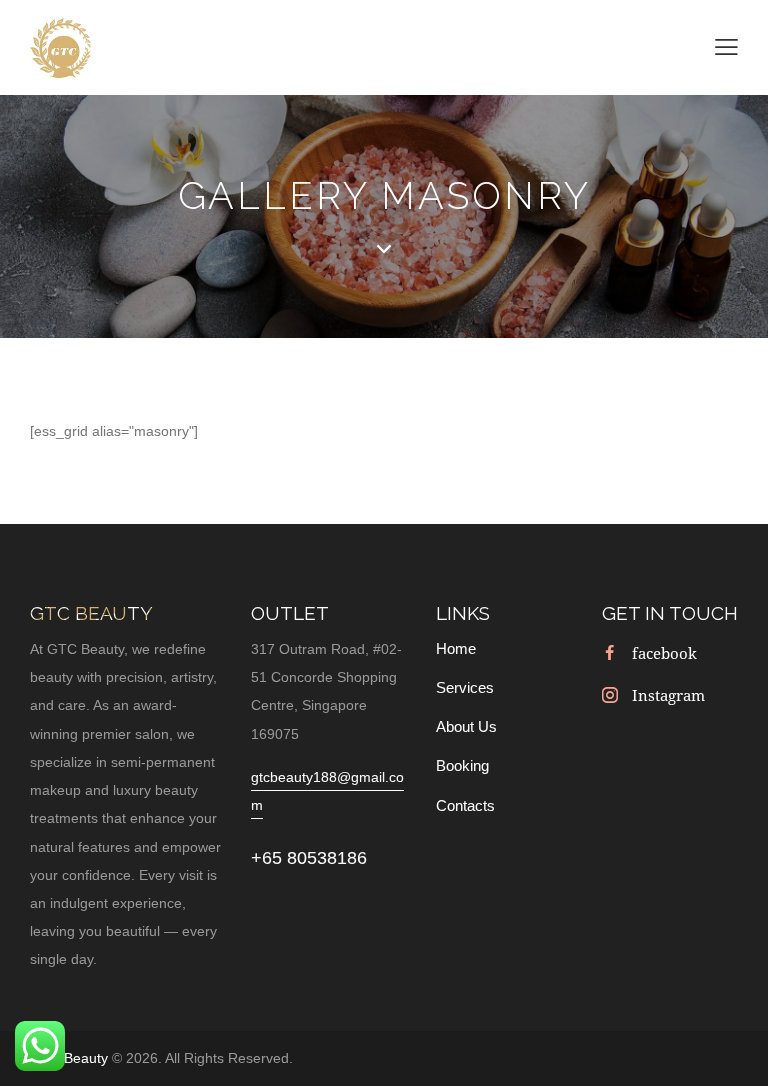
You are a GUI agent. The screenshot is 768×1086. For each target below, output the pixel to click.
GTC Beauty (71, 1058)
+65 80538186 (309, 858)
